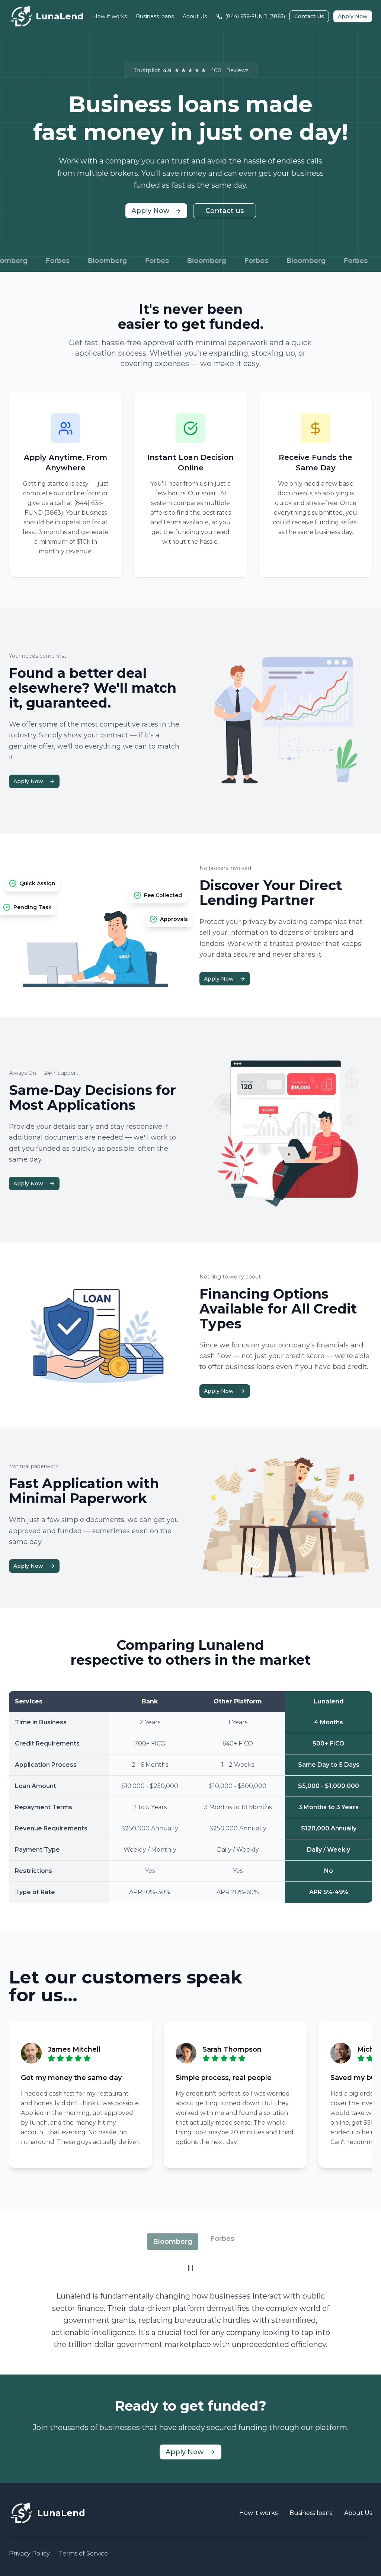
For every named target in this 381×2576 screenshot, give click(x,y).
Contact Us (309, 16)
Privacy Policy (29, 2553)
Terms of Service (83, 2553)
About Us (195, 16)
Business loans (155, 16)
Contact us (225, 211)
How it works (110, 16)
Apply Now (353, 16)
